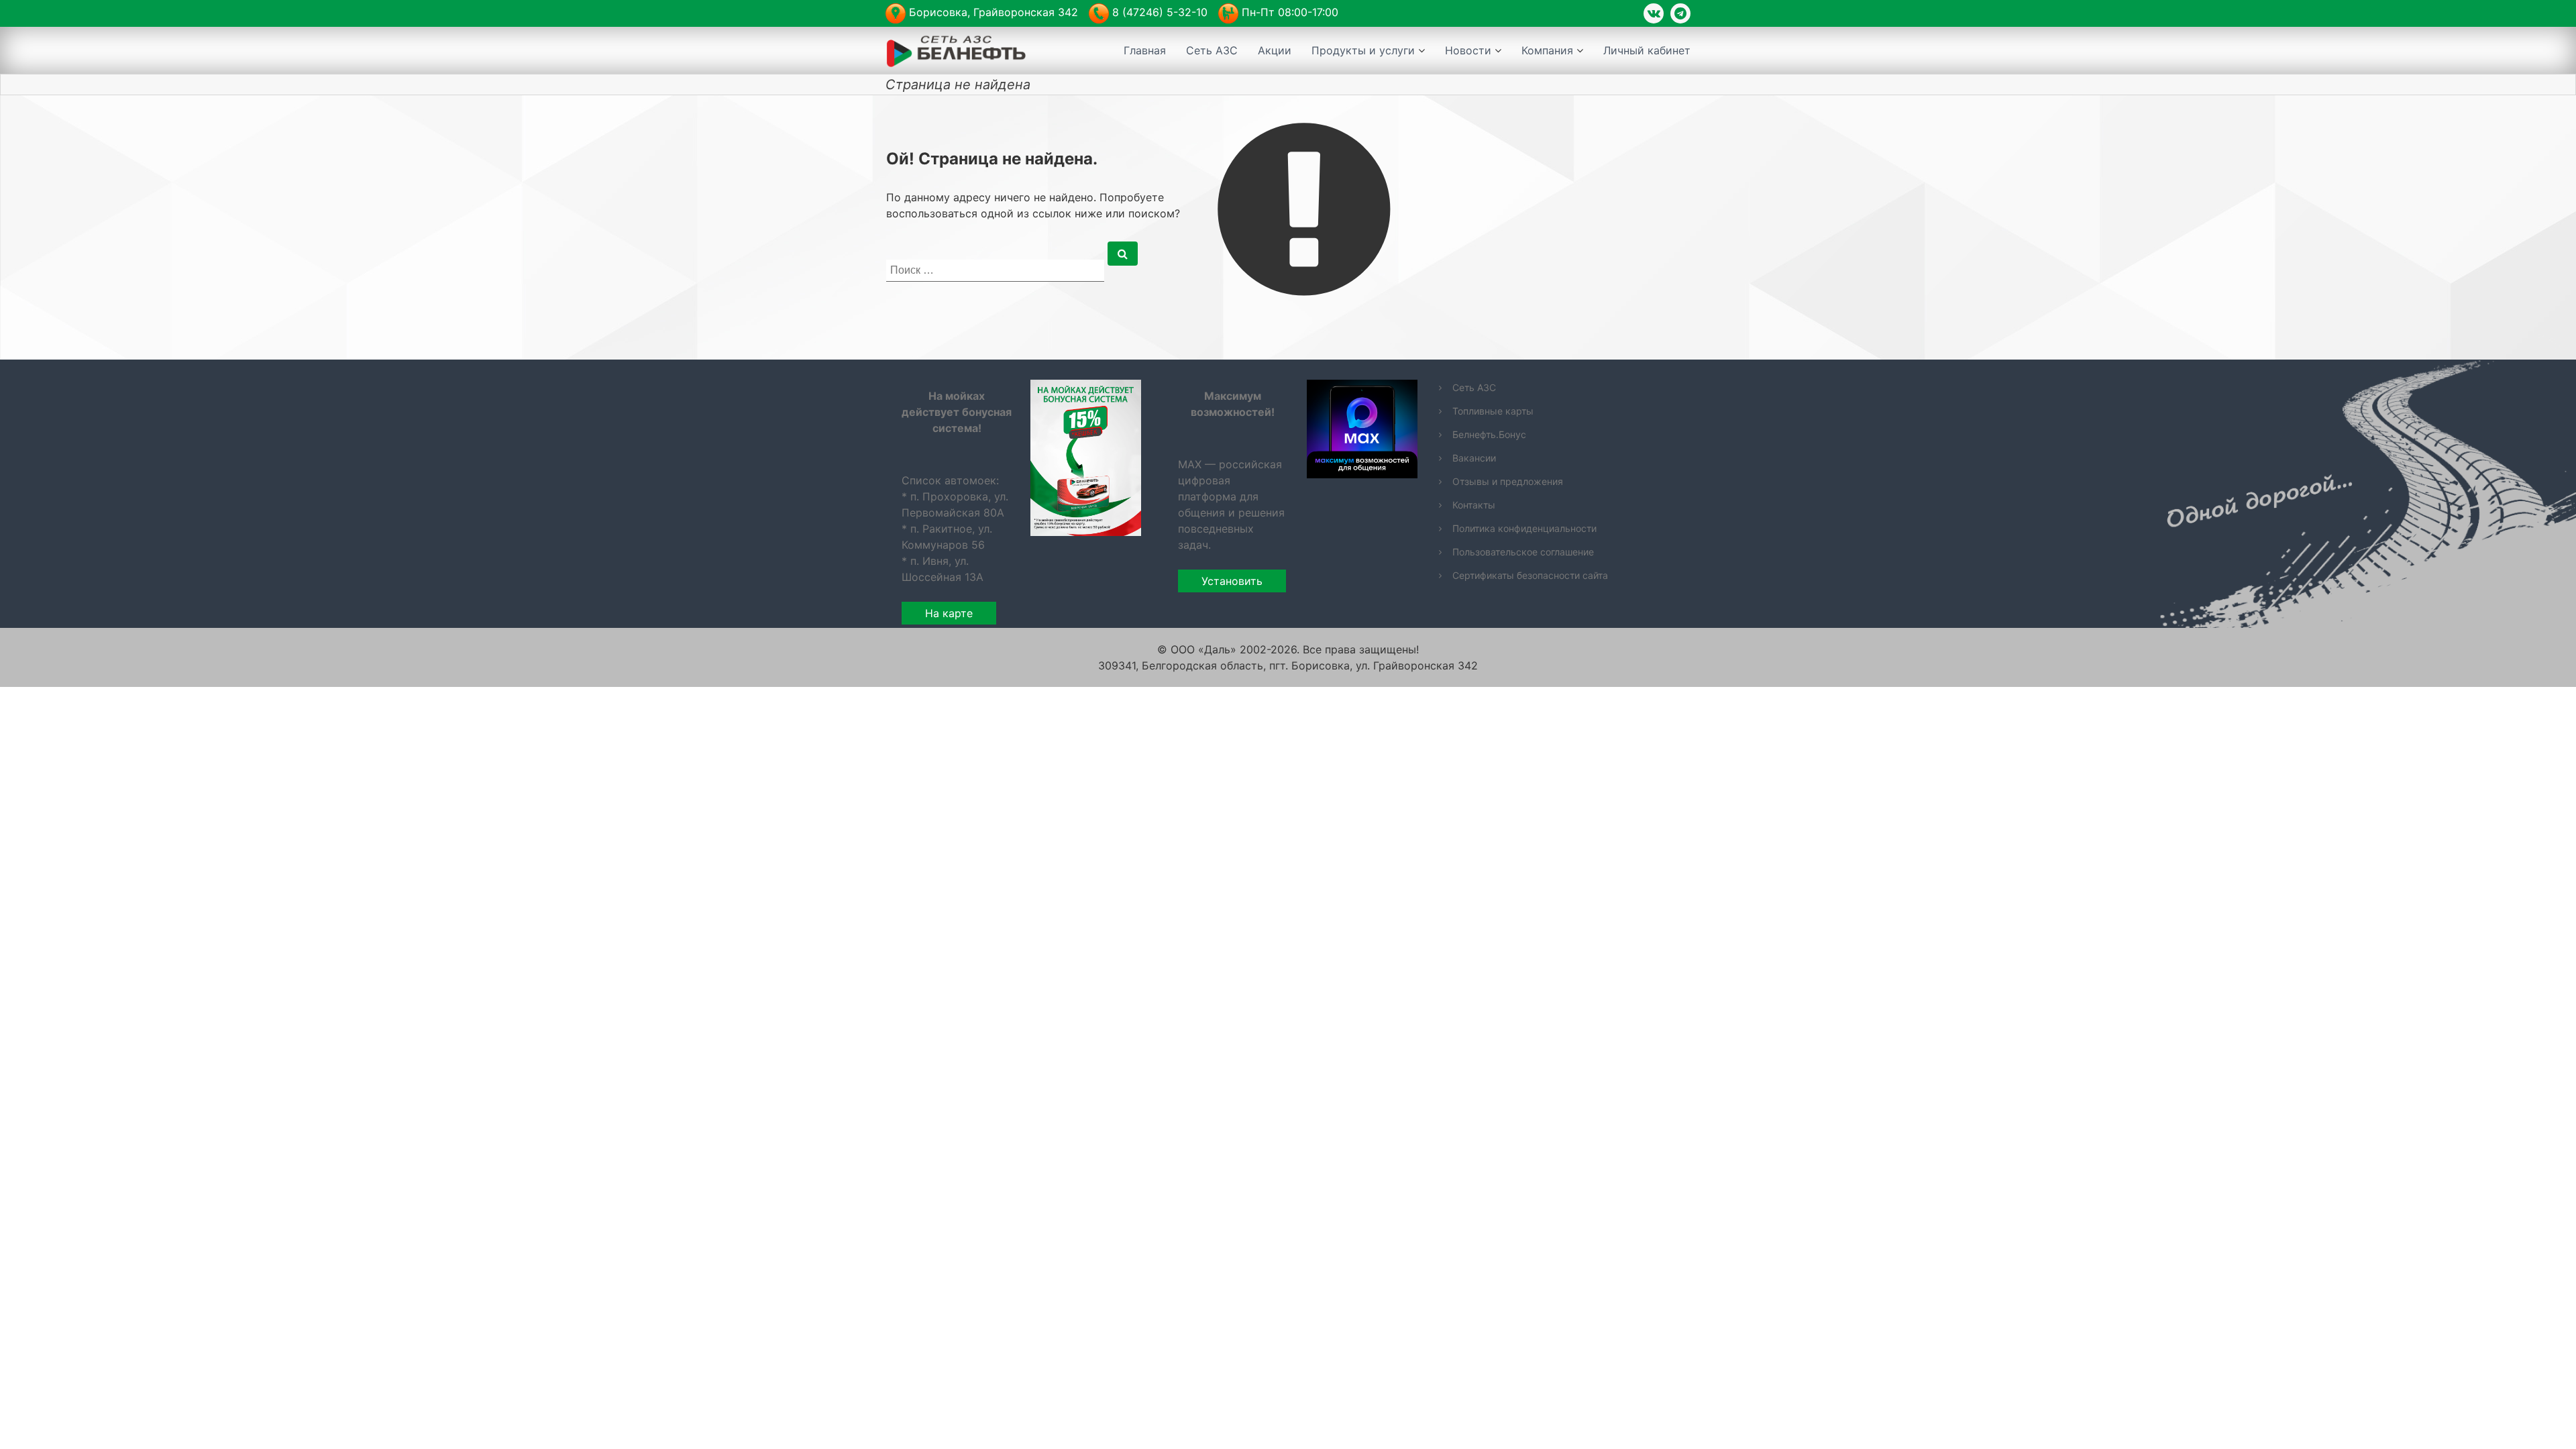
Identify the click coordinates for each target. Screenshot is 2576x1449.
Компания (1547, 50)
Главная (1145, 50)
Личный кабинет (1647, 50)
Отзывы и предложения (1508, 481)
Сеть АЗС (1212, 50)
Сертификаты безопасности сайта (1530, 575)
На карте (949, 613)
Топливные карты (1493, 411)
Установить (1232, 581)
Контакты (1474, 505)
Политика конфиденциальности (1524, 528)
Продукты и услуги (1363, 50)
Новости (1468, 50)
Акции (1275, 50)
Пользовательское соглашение (1523, 552)
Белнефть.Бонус (1489, 434)
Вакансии (1474, 458)
